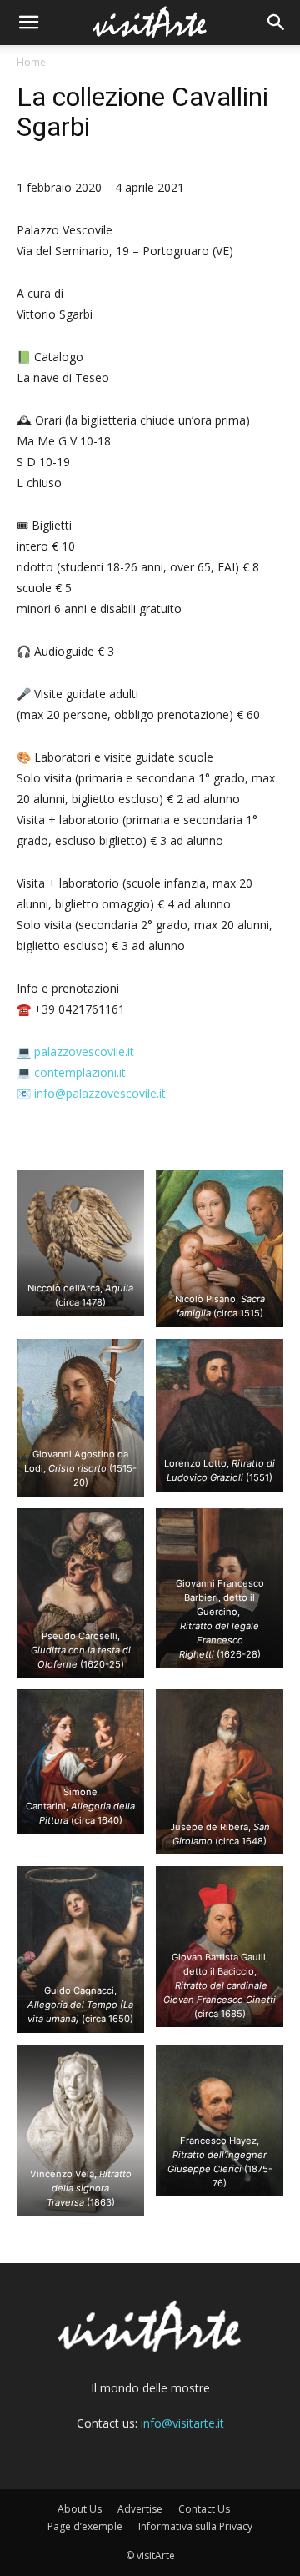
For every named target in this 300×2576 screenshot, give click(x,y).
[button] (28, 23)
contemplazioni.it (80, 1072)
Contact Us (204, 2509)
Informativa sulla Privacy (195, 2526)
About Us (80, 2509)
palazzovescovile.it (84, 1052)
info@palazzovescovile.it (100, 1093)
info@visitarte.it (182, 2423)
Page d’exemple (85, 2526)
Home (31, 62)
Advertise (140, 2509)
